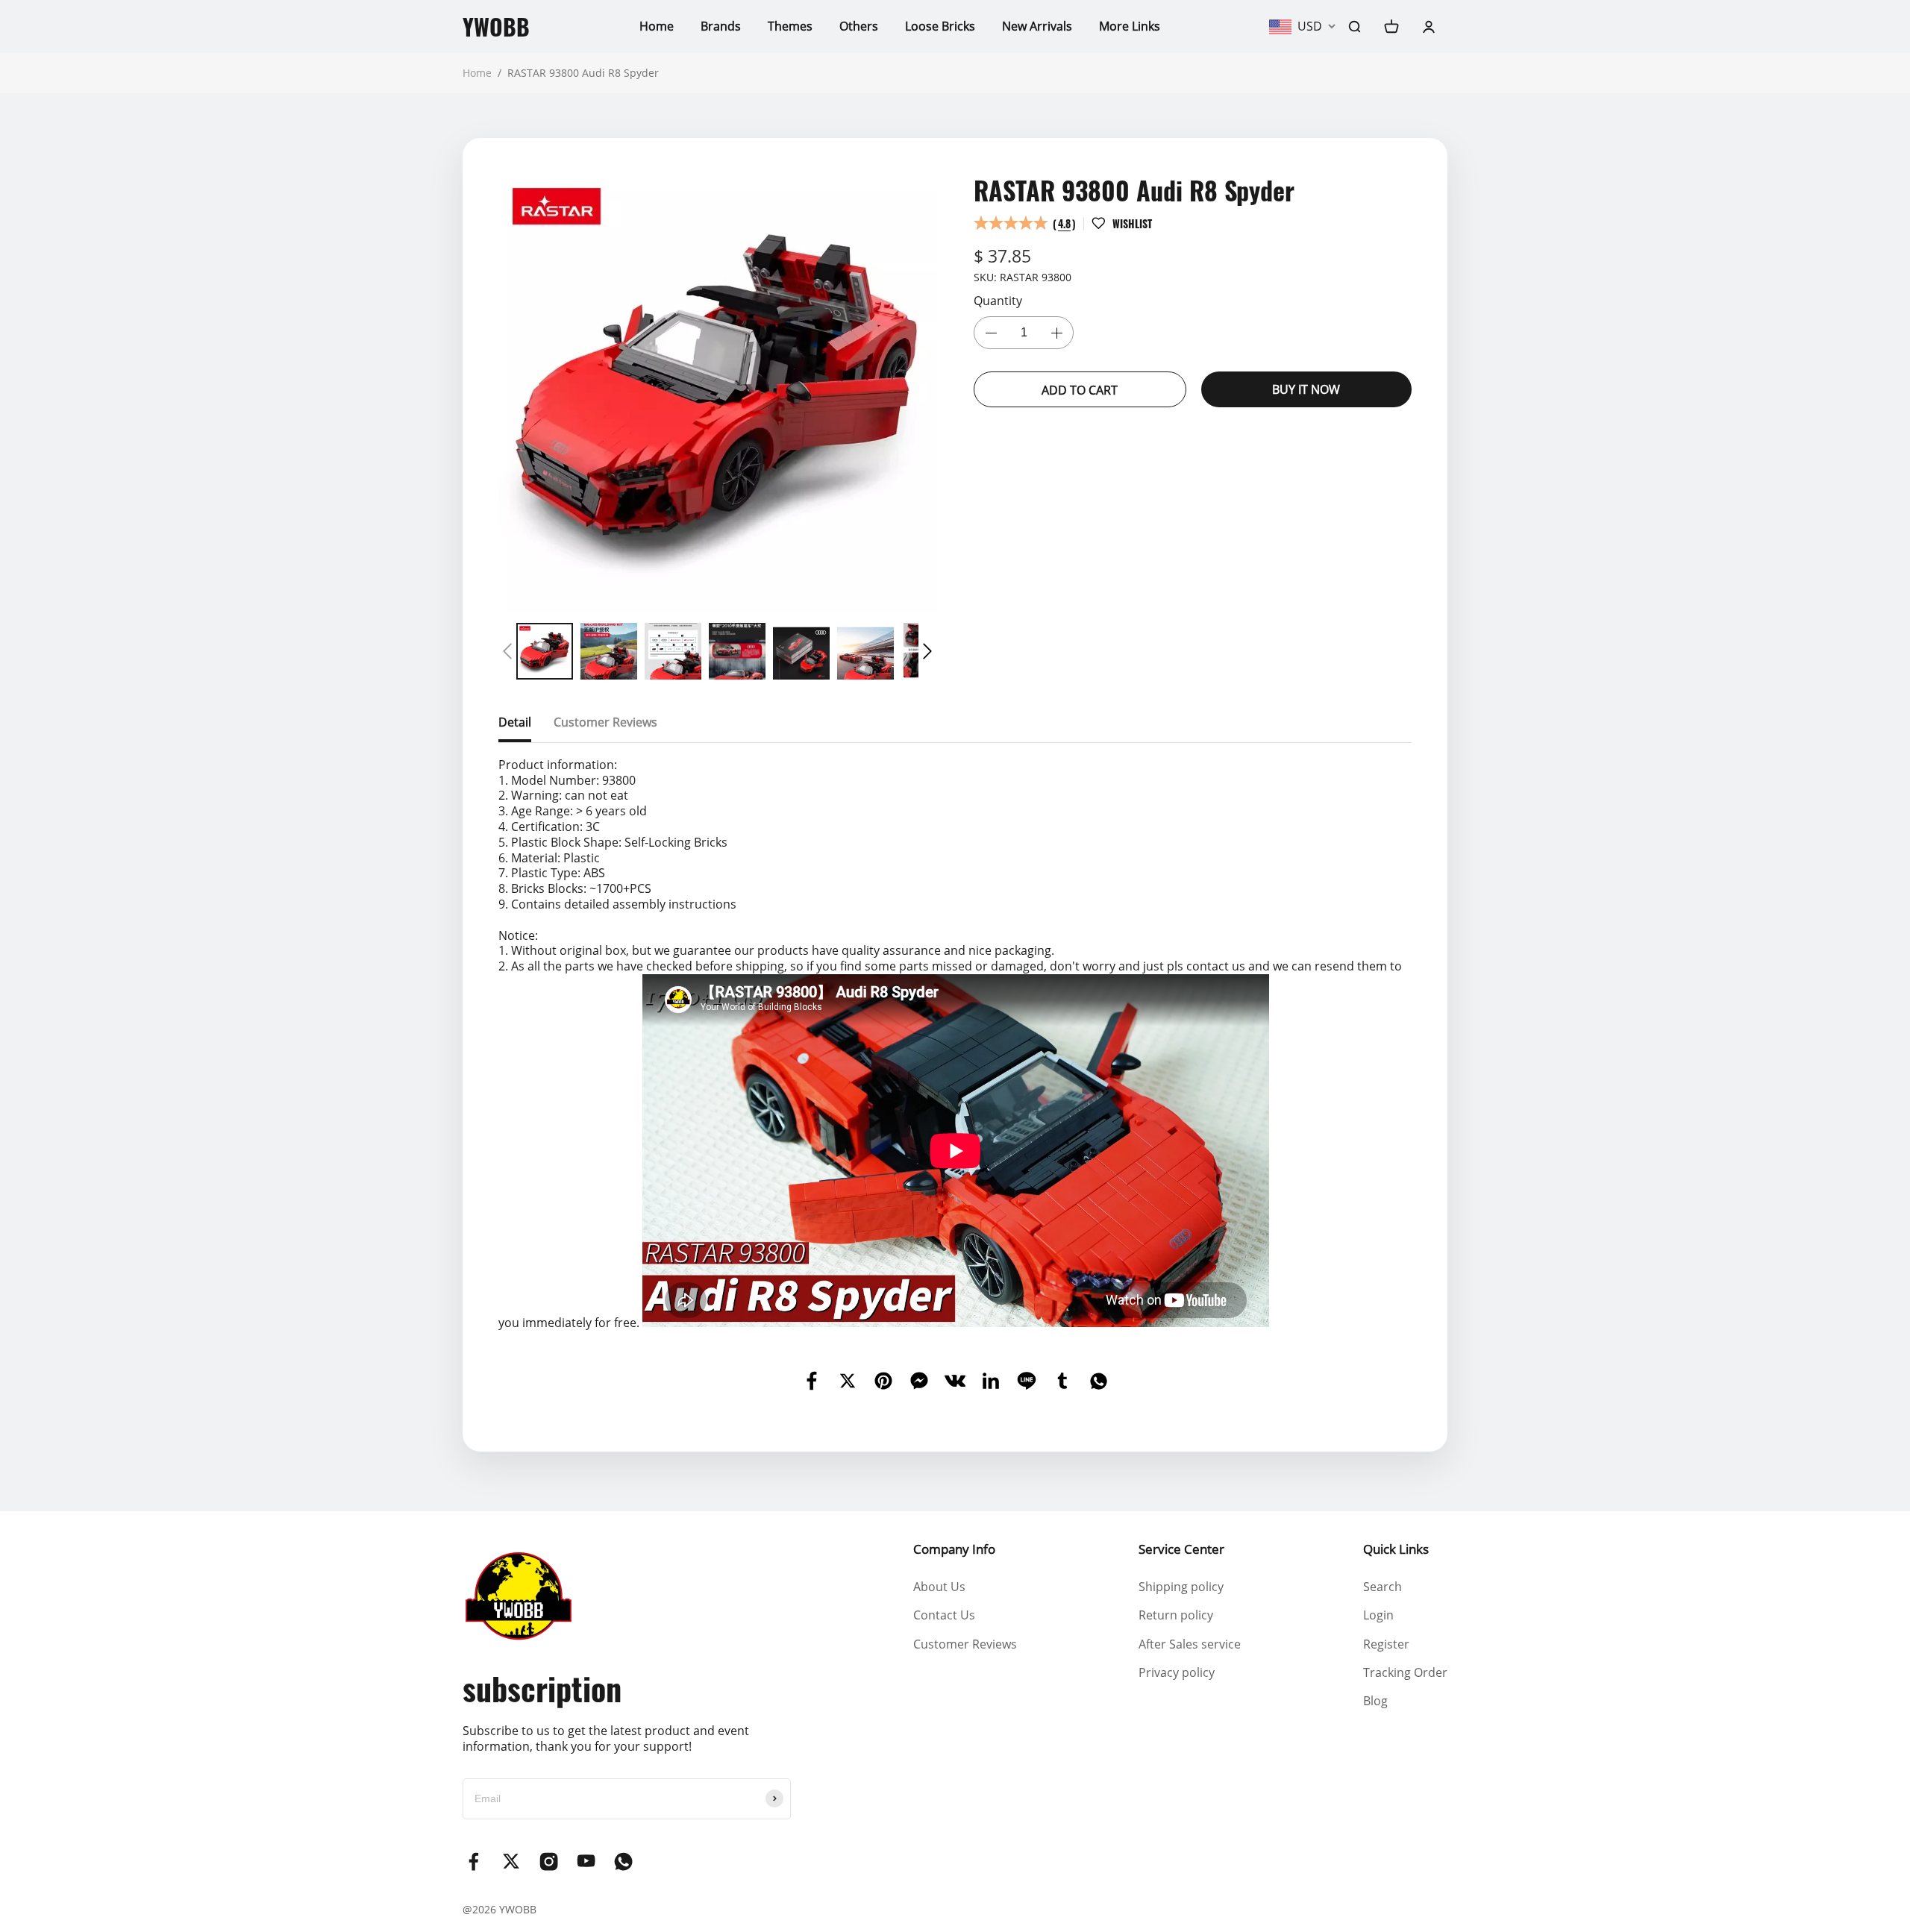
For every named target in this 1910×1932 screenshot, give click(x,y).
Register (1386, 1644)
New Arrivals (1037, 26)
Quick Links (1396, 1549)
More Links (1130, 26)
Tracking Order (1405, 1672)
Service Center (1181, 1549)
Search (1383, 1587)
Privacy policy (1177, 1672)
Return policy (1176, 1615)
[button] (507, 651)
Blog (1375, 1701)
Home (657, 26)
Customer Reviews (965, 1644)
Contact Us (944, 1615)
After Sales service (1190, 1644)
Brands (721, 26)
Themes (790, 26)
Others (859, 26)
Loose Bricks (940, 26)
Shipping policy (1181, 1587)
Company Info (954, 1549)
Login (1378, 1615)
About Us (939, 1587)
